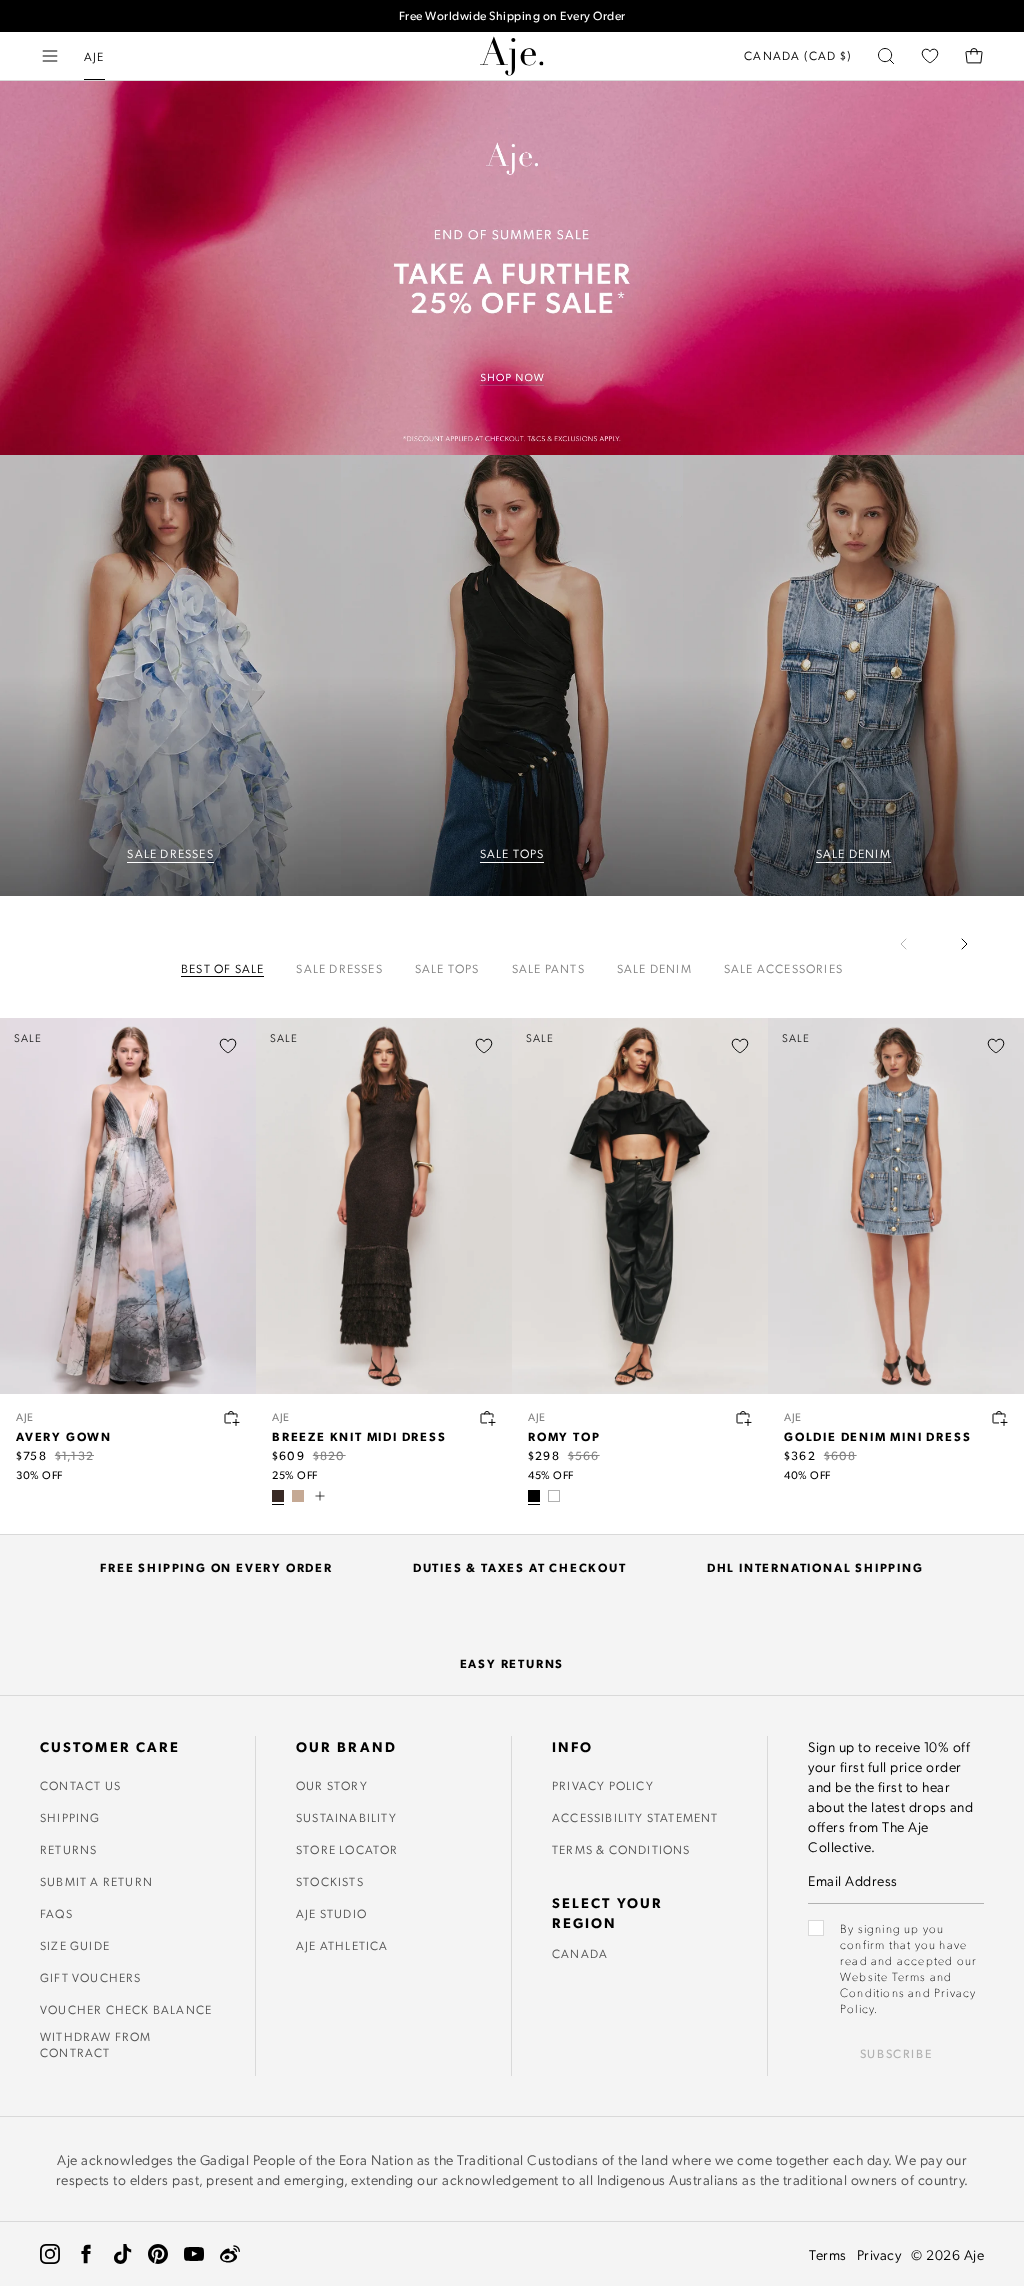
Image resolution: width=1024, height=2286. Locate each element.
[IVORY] (554, 1496)
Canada (580, 1953)
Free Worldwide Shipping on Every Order (512, 15)
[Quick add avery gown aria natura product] (232, 1418)
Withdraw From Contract (96, 2044)
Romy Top (564, 1436)
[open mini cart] (974, 56)
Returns (68, 1849)
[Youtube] (194, 2254)
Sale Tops (447, 968)
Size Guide (75, 1945)
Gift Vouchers (91, 1977)
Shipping (70, 1817)
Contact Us (80, 1785)
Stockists (330, 1881)
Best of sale (222, 968)
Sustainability (346, 1817)
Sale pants (548, 968)
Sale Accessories (783, 968)
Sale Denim (654, 968)
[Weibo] (230, 2254)
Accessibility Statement (635, 1817)
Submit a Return (96, 1881)
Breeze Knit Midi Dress (359, 1436)
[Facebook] (86, 2254)
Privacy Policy (603, 1785)
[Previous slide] (916, 944)
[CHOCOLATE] (278, 1496)
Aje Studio (331, 1913)
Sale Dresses (339, 968)
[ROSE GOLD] (298, 1496)
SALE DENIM (853, 853)
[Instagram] (50, 2254)
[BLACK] (534, 1496)
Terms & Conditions (621, 1849)
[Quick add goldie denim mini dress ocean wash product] (1000, 1418)
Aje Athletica (342, 1945)
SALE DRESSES (170, 853)
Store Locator (347, 1849)
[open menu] (50, 56)
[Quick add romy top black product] (744, 1418)
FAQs (56, 1913)
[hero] (170, 675)
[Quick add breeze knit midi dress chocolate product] (488, 1418)
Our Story (332, 1785)
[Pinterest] (158, 2254)
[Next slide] (964, 944)
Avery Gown (64, 1436)
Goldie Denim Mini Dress (877, 1436)
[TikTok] (122, 2254)
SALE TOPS (512, 853)
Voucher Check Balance (126, 2009)
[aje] (512, 56)
